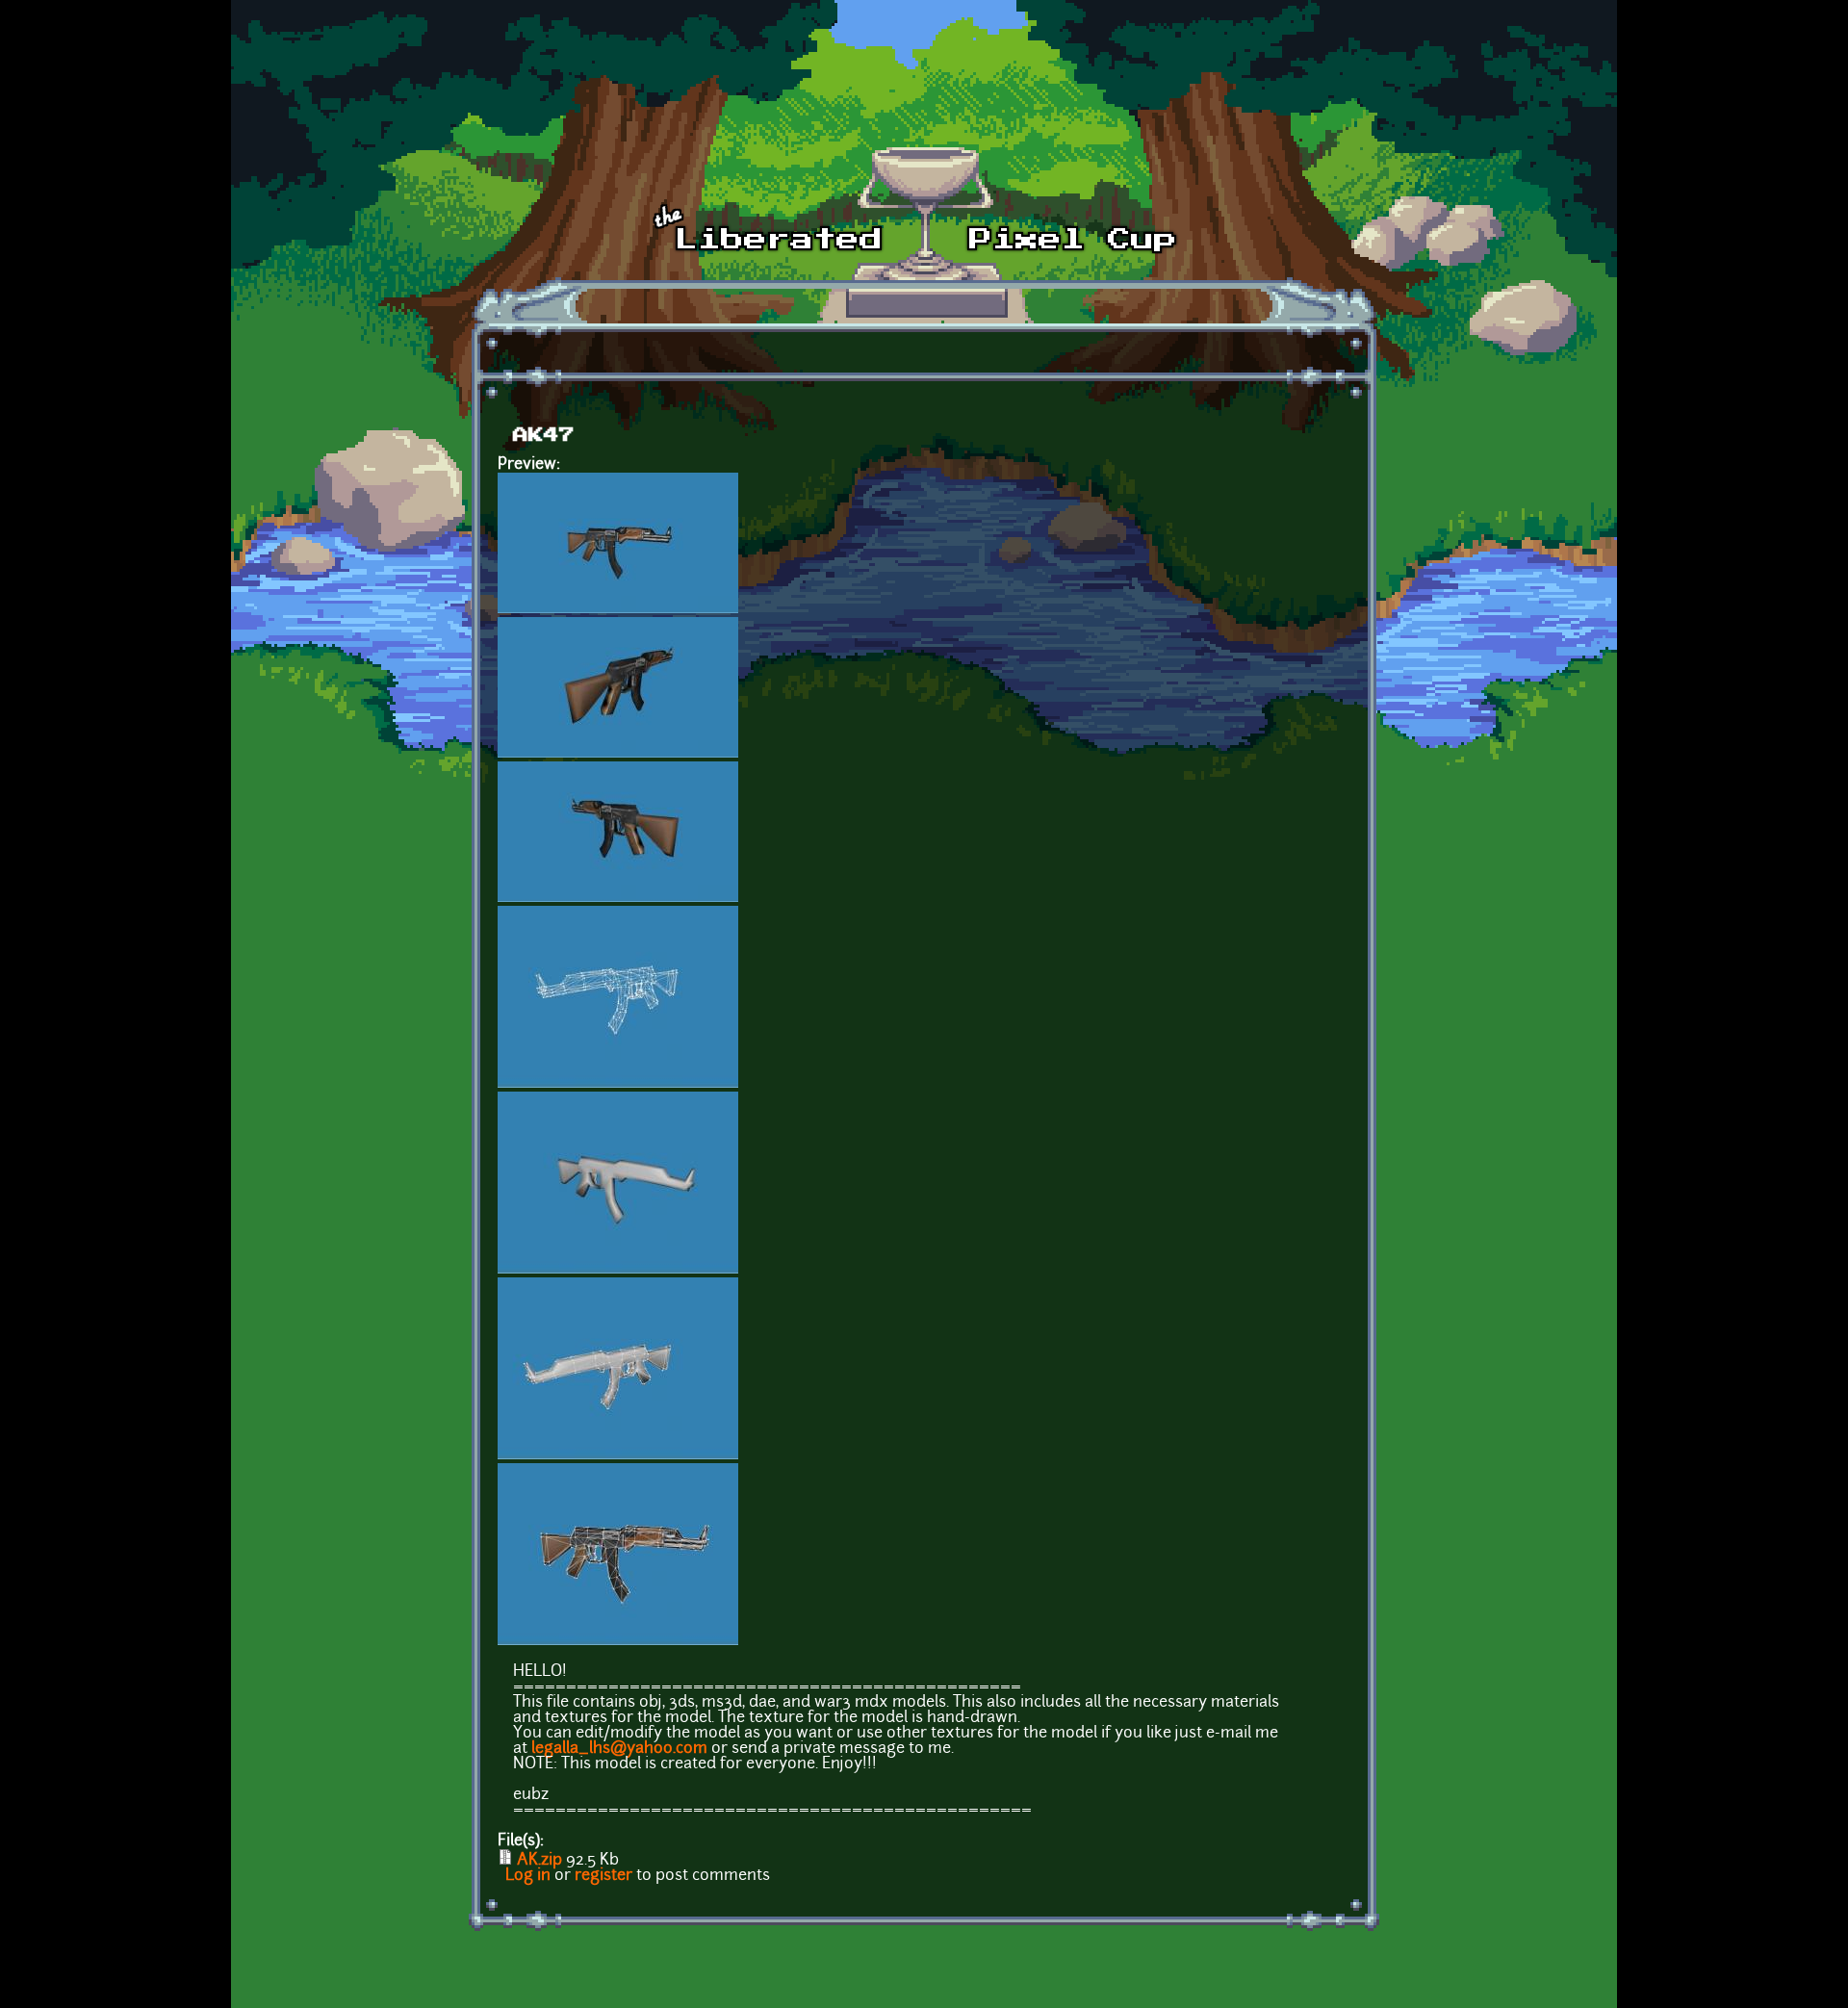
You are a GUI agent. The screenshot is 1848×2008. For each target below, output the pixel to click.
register (603, 1876)
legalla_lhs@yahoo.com (619, 1749)
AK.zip (539, 1861)
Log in (528, 1876)
